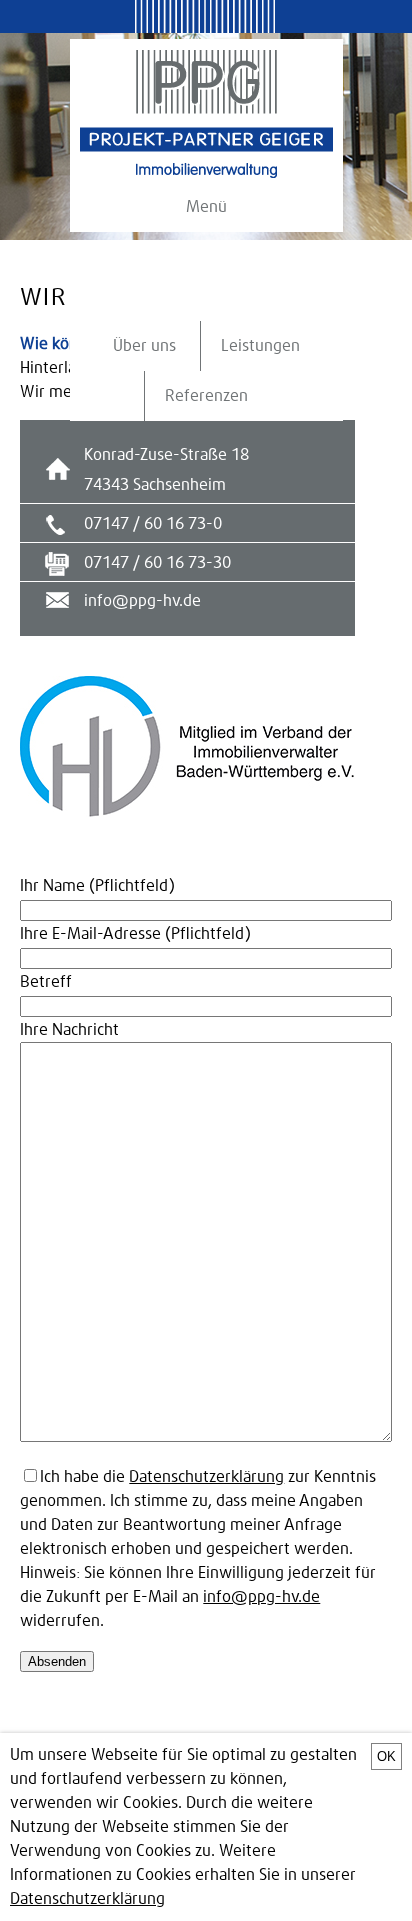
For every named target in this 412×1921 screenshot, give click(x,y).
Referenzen (206, 396)
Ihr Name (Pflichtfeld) (97, 886)
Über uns (144, 346)
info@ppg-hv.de (142, 601)
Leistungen (260, 346)
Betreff (46, 982)
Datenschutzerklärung (206, 1477)
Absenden (57, 1661)
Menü (206, 207)
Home (206, 113)
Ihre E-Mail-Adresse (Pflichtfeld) (135, 934)
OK (386, 1756)
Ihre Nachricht (69, 1030)
